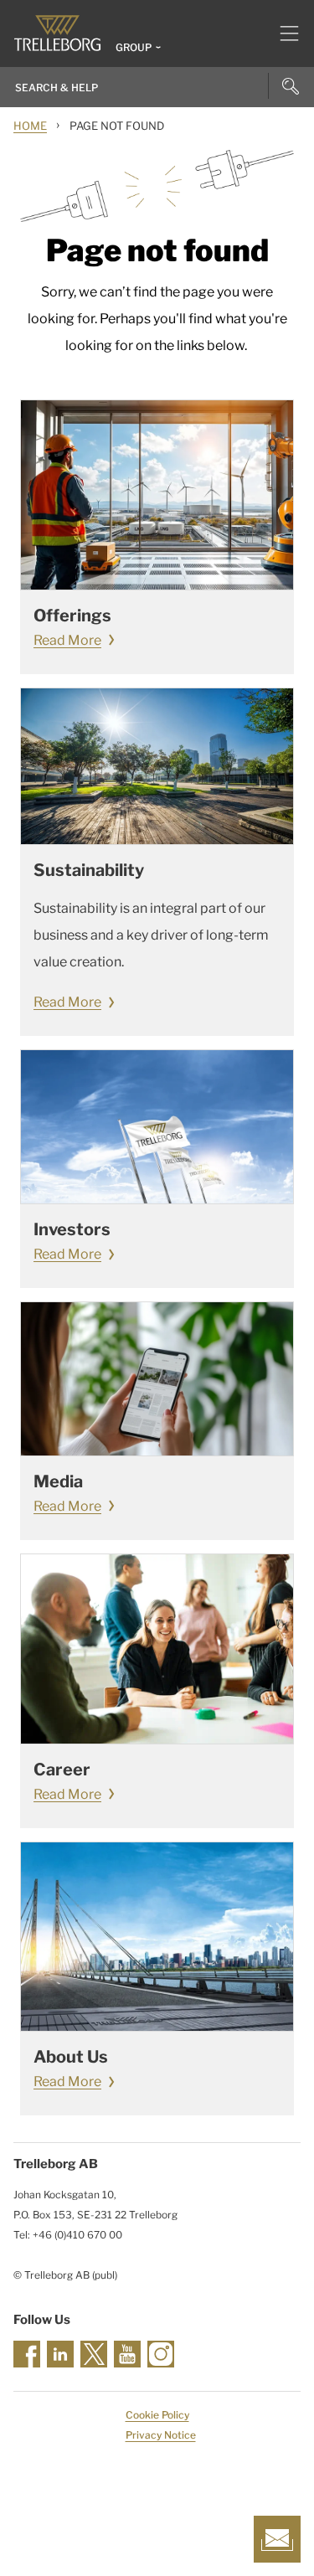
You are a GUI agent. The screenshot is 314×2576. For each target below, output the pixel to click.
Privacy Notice (161, 2435)
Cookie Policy (157, 2415)
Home (30, 126)
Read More (67, 640)
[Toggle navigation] (283, 33)
